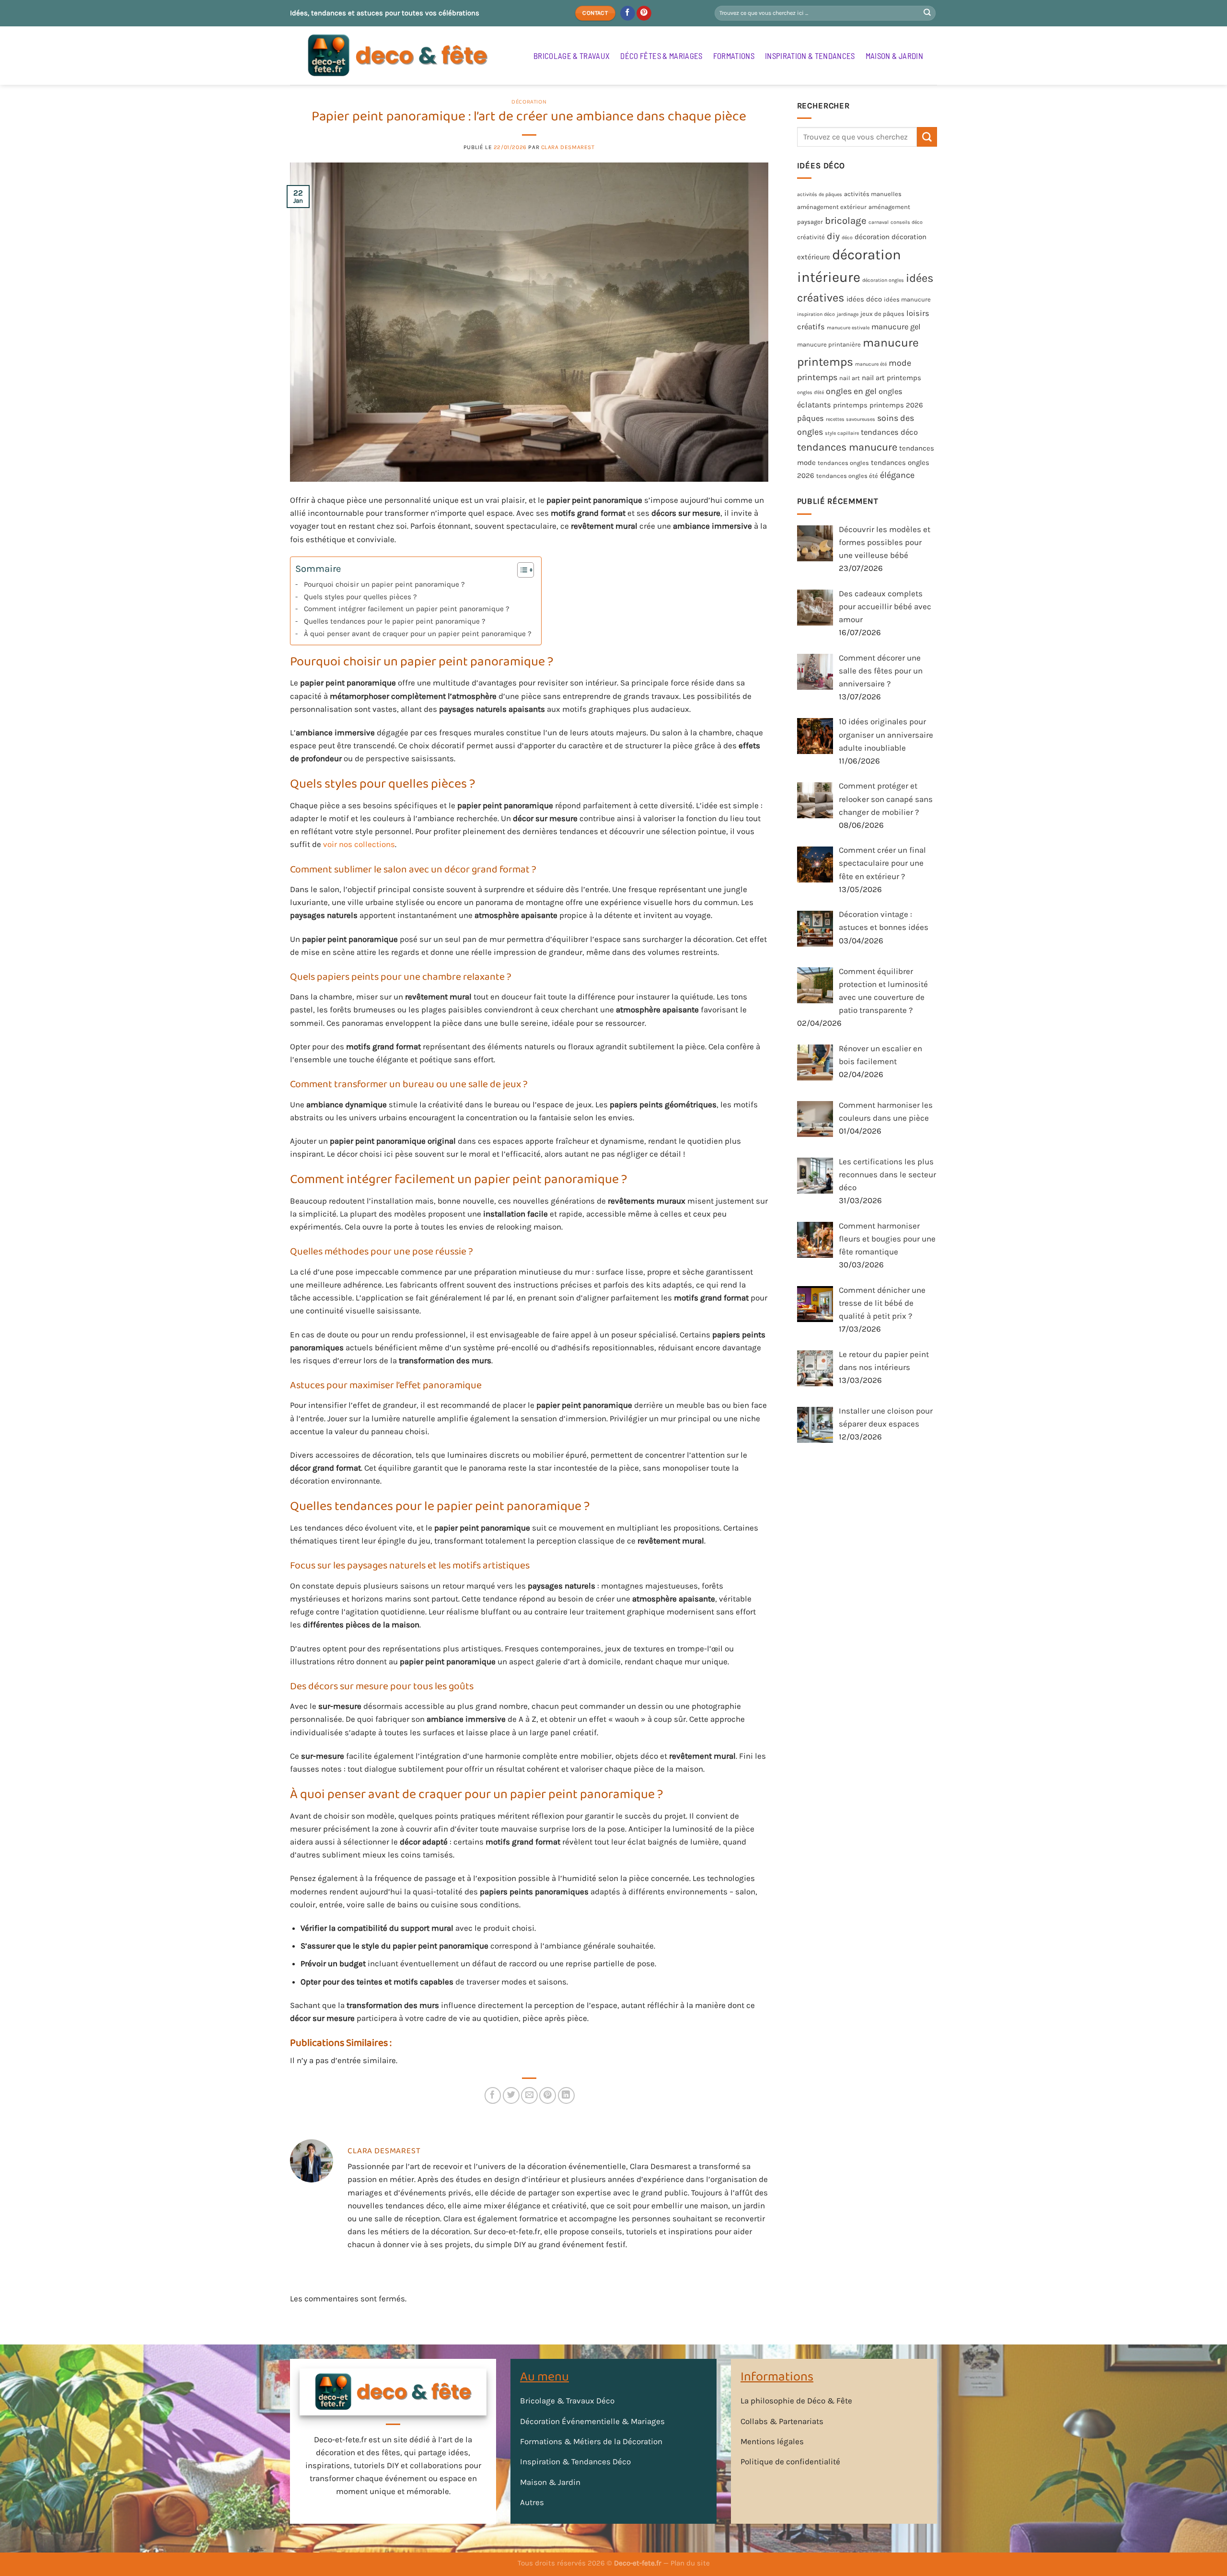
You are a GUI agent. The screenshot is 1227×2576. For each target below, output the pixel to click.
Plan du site (690, 2563)
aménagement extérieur (832, 207)
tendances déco (889, 432)
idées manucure (907, 300)
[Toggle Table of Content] (521, 570)
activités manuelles (873, 194)
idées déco (864, 300)
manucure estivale (848, 328)
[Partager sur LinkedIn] (566, 2095)
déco (847, 238)
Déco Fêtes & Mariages (661, 56)
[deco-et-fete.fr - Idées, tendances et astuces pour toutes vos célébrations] (405, 56)
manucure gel (896, 327)
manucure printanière (829, 344)
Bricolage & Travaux (572, 56)
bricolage (846, 221)
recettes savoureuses (851, 419)
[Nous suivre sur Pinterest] (644, 13)
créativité (811, 238)
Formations (734, 56)
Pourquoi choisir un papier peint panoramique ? (384, 584)
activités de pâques (820, 194)
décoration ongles (883, 281)
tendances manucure (847, 447)
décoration (872, 237)
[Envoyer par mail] (529, 2095)
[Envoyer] (927, 13)
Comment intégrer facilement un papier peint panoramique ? (407, 609)
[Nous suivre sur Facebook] (628, 13)
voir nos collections (359, 844)
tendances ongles (843, 463)
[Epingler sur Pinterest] (548, 2095)
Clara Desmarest (568, 147)
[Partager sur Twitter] (511, 2095)
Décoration (529, 102)
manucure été (871, 364)
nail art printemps (891, 378)
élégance (897, 476)
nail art (850, 378)
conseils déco (907, 223)
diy (833, 237)
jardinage (848, 315)
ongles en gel (851, 391)
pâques (810, 418)
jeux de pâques (882, 314)
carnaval (879, 223)
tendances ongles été (847, 476)
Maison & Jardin (894, 56)
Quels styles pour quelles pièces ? (360, 597)
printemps (850, 406)
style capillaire (842, 433)
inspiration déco (816, 315)
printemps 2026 (896, 406)
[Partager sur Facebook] (493, 2095)
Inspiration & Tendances (810, 56)
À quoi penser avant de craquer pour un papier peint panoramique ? (418, 634)
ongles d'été (810, 392)
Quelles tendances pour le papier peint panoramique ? (395, 621)
